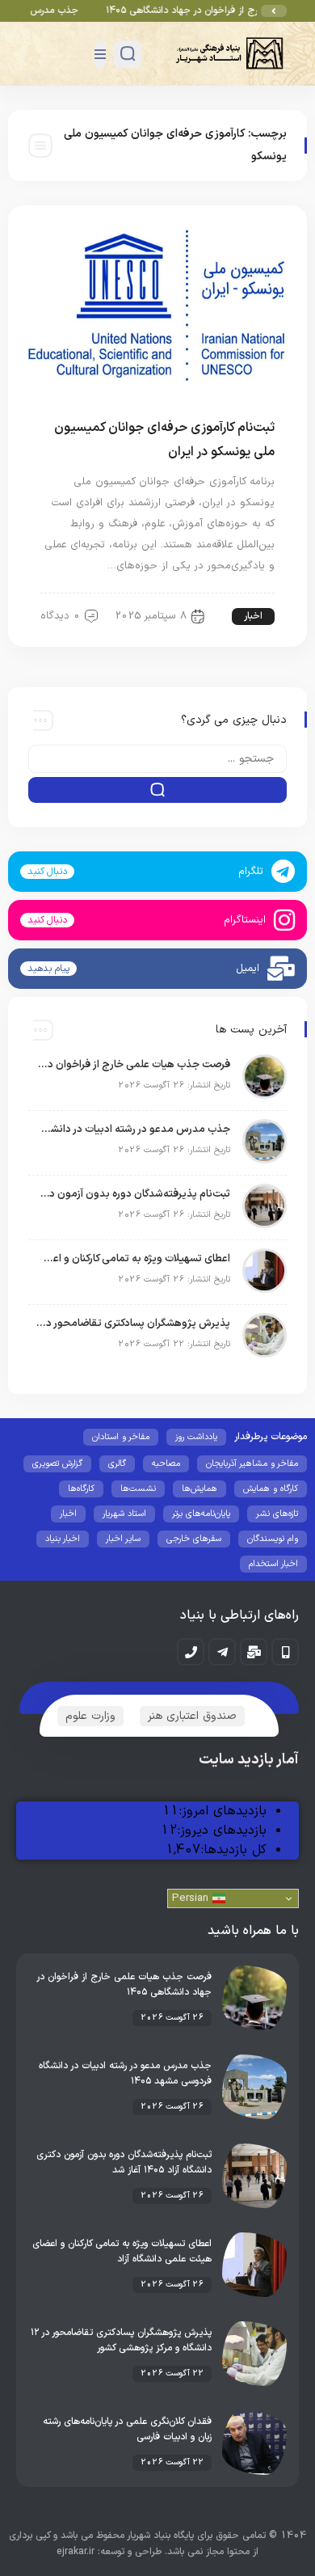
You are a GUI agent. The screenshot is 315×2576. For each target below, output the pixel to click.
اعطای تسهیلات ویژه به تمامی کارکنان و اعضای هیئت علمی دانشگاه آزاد (133, 1259)
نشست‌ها (138, 1489)
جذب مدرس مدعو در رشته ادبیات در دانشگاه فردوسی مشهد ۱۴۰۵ (133, 1130)
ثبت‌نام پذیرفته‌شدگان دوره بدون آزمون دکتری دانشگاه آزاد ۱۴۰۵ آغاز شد (133, 1194)
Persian (192, 1898)
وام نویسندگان (273, 1539)
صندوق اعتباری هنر (192, 1716)
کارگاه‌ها (81, 1489)
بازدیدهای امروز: (223, 1811)
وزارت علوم (90, 1716)
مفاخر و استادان (121, 1437)
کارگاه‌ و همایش (271, 1489)
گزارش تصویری (57, 1464)
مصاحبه (166, 1464)
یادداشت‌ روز (196, 1437)
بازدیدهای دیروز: (222, 1831)
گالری (117, 1464)
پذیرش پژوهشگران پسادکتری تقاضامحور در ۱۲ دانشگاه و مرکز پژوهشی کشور (133, 1324)
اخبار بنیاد (63, 1539)
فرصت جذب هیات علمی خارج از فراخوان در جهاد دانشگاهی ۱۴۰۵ (133, 1065)
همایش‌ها (199, 1489)
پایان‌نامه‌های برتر (201, 1514)
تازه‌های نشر (277, 1514)
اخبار (253, 616)
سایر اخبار (123, 1539)
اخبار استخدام (273, 1564)
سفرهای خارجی (194, 1539)
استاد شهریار (124, 1514)
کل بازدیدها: (233, 1850)
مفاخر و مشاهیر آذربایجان (252, 1464)
